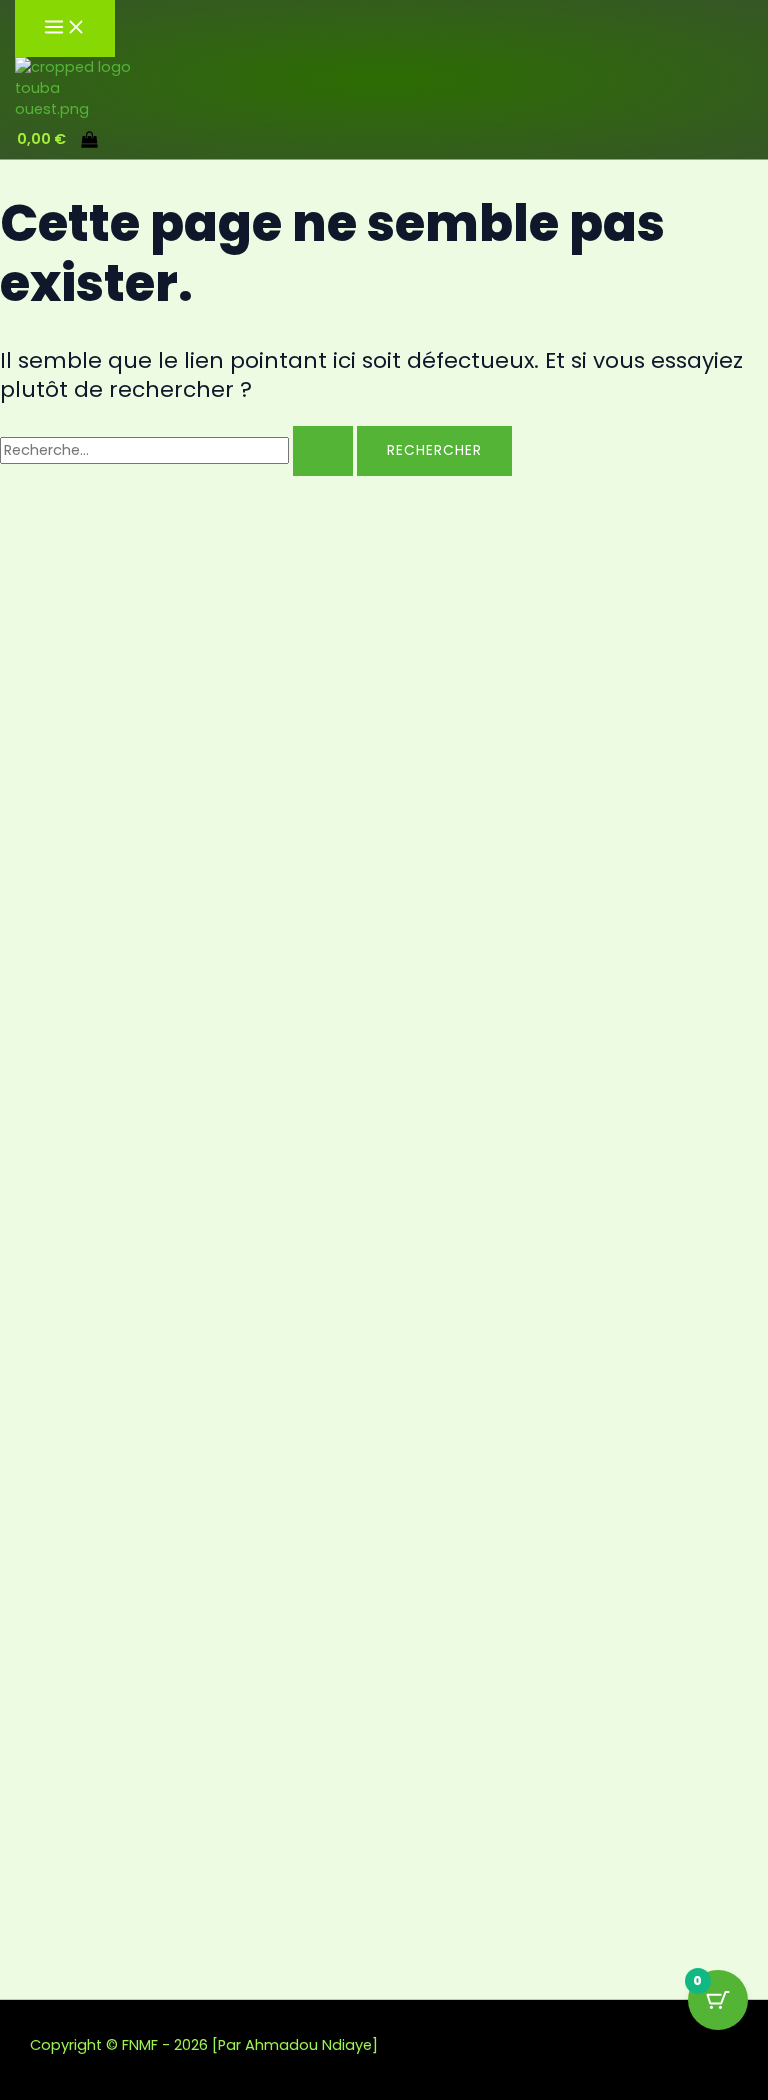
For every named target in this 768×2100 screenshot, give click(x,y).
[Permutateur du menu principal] (65, 28)
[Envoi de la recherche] (323, 451)
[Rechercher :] (178, 450)
